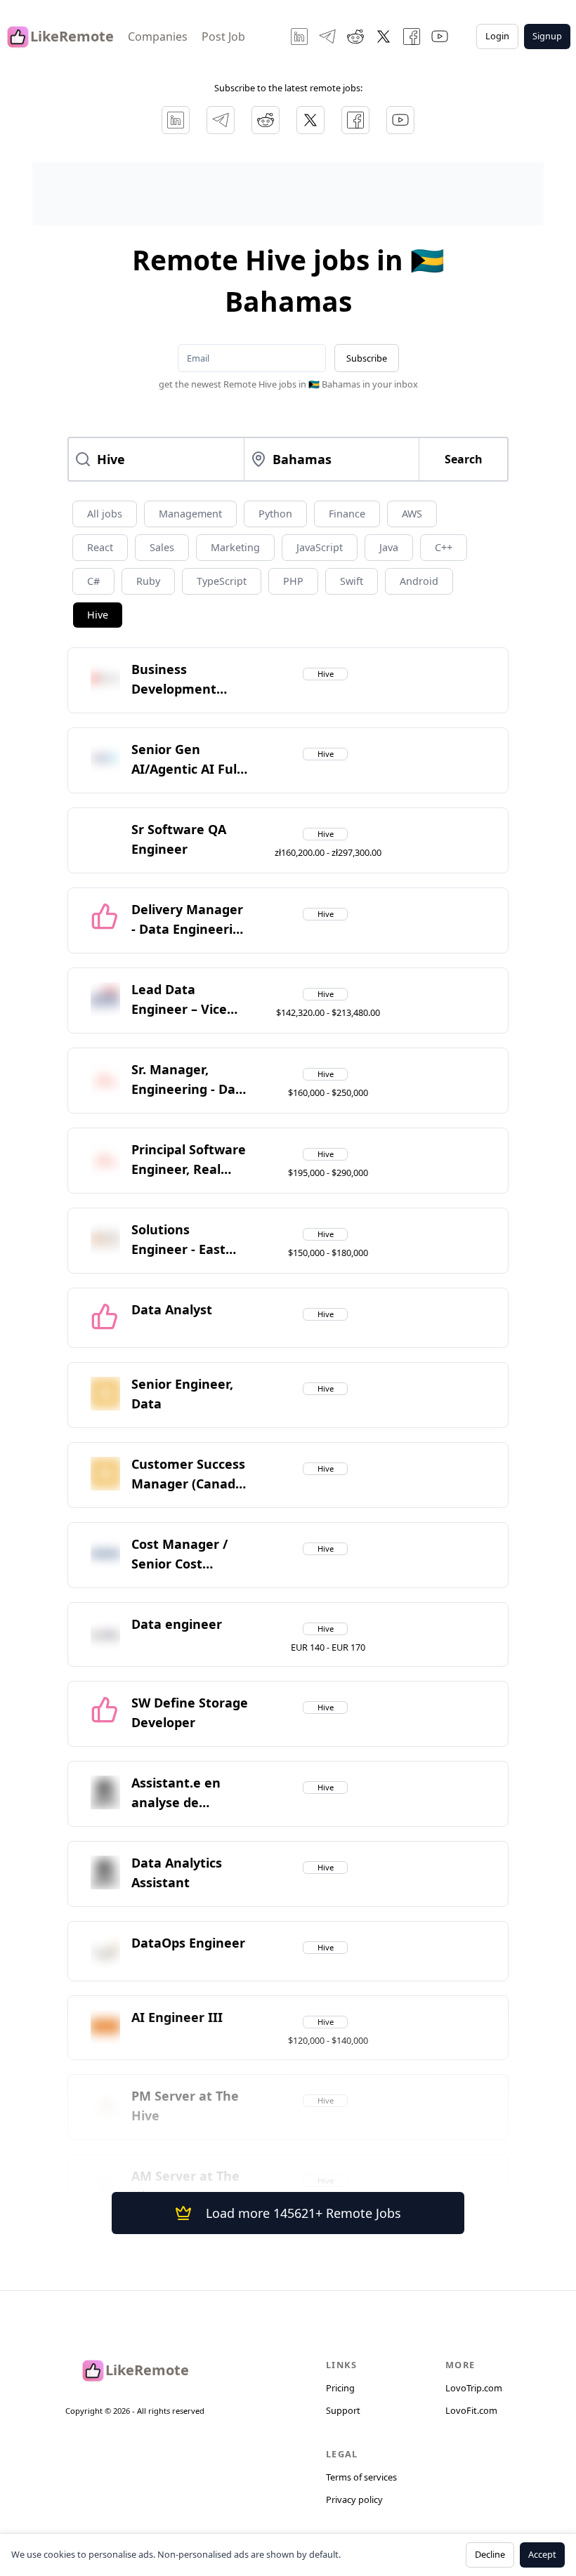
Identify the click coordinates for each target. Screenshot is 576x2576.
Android (419, 581)
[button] (190, 680)
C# (93, 581)
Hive (98, 615)
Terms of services (361, 2477)
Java (389, 547)
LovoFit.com (471, 2410)
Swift (352, 581)
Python (275, 514)
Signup (547, 36)
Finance (347, 514)
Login (497, 36)
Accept (542, 2554)
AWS (412, 514)
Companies (158, 37)
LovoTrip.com (474, 2388)
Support (343, 2410)
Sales (162, 547)
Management (190, 514)
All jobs (105, 514)
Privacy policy (354, 2499)
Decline (490, 2554)
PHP (293, 581)
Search (464, 459)
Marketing (235, 547)
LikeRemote (72, 36)
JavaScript (320, 547)
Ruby (148, 581)
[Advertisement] (288, 194)
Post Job (223, 37)
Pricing (340, 2388)
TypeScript (222, 581)
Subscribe (367, 358)
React (100, 547)
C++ (444, 547)
